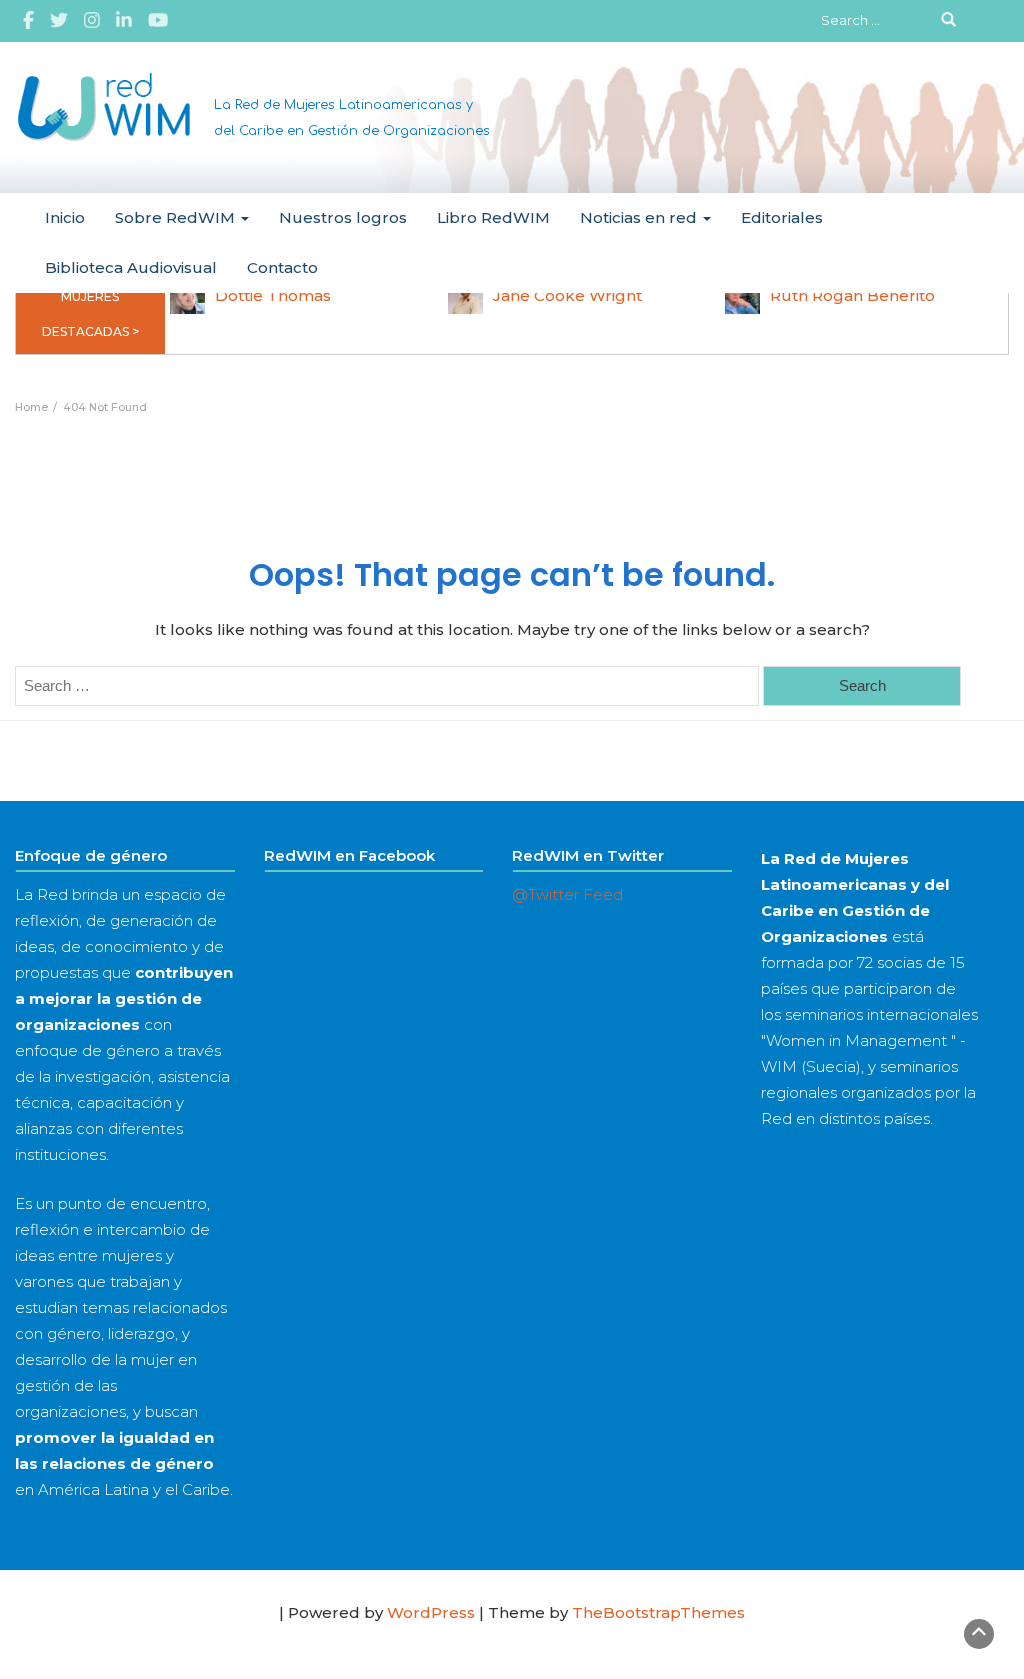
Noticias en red (640, 217)
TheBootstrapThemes (658, 1612)
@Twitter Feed (567, 894)
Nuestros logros (343, 217)
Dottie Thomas (273, 295)
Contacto (282, 267)
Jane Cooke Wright (567, 295)
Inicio (65, 217)
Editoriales (782, 217)
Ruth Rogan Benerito (852, 295)
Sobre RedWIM (177, 217)
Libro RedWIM (493, 217)
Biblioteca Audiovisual (131, 267)
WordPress (431, 1612)
